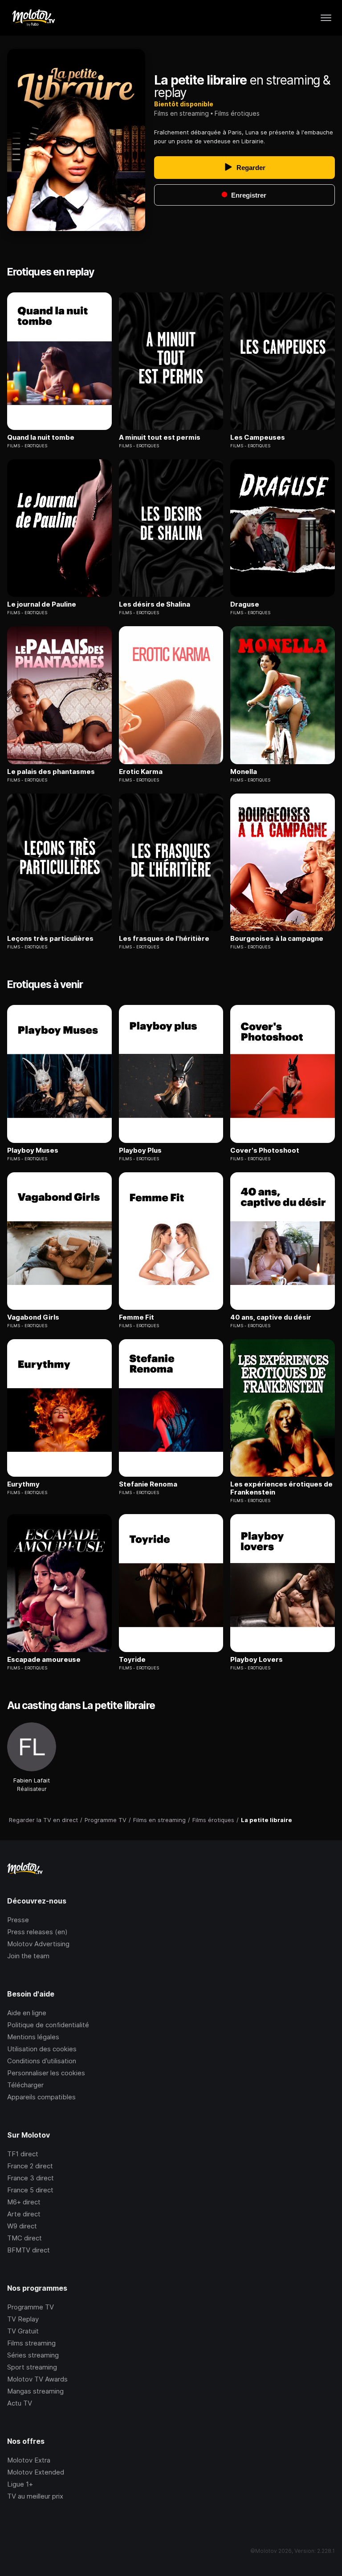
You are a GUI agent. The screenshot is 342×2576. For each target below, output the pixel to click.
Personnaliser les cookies (46, 2073)
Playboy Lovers (256, 1660)
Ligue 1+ (20, 2484)
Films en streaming (181, 113)
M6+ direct (24, 2202)
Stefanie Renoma (148, 1484)
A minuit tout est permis (160, 437)
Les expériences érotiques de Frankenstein (281, 1488)
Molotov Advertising (38, 1944)
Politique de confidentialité (48, 2025)
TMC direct (24, 2238)
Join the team (28, 1956)
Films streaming (31, 2343)
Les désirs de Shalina (155, 604)
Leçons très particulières (50, 939)
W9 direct (22, 2226)
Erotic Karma (141, 772)
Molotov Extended (36, 2472)
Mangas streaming (35, 2391)
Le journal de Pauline (42, 604)
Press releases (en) (37, 1932)
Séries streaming (33, 2355)
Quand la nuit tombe (41, 437)
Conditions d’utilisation (42, 2061)
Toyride (132, 1660)
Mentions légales (33, 2037)
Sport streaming (32, 2367)
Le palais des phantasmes (51, 772)
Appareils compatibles (41, 2097)
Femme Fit (136, 1317)
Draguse (245, 604)
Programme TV (31, 2307)
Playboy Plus (140, 1150)
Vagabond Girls (33, 1317)
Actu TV (20, 2403)
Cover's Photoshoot (265, 1150)
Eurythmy (23, 1484)
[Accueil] (33, 18)
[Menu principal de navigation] (326, 18)
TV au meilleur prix (35, 2496)
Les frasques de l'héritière (164, 939)
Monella (244, 772)
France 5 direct (30, 2190)
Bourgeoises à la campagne (277, 939)
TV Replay (23, 2319)
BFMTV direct (28, 2250)
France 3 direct (31, 2178)
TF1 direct (23, 2154)
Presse (18, 1920)
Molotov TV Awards (37, 2379)
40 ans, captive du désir (271, 1317)
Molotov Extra (29, 2460)
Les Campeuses (258, 437)
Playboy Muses (33, 1150)
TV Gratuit (23, 2331)
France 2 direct (30, 2166)
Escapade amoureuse (44, 1660)
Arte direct (24, 2214)
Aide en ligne (27, 2013)
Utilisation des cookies (42, 2049)
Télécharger (25, 2085)
